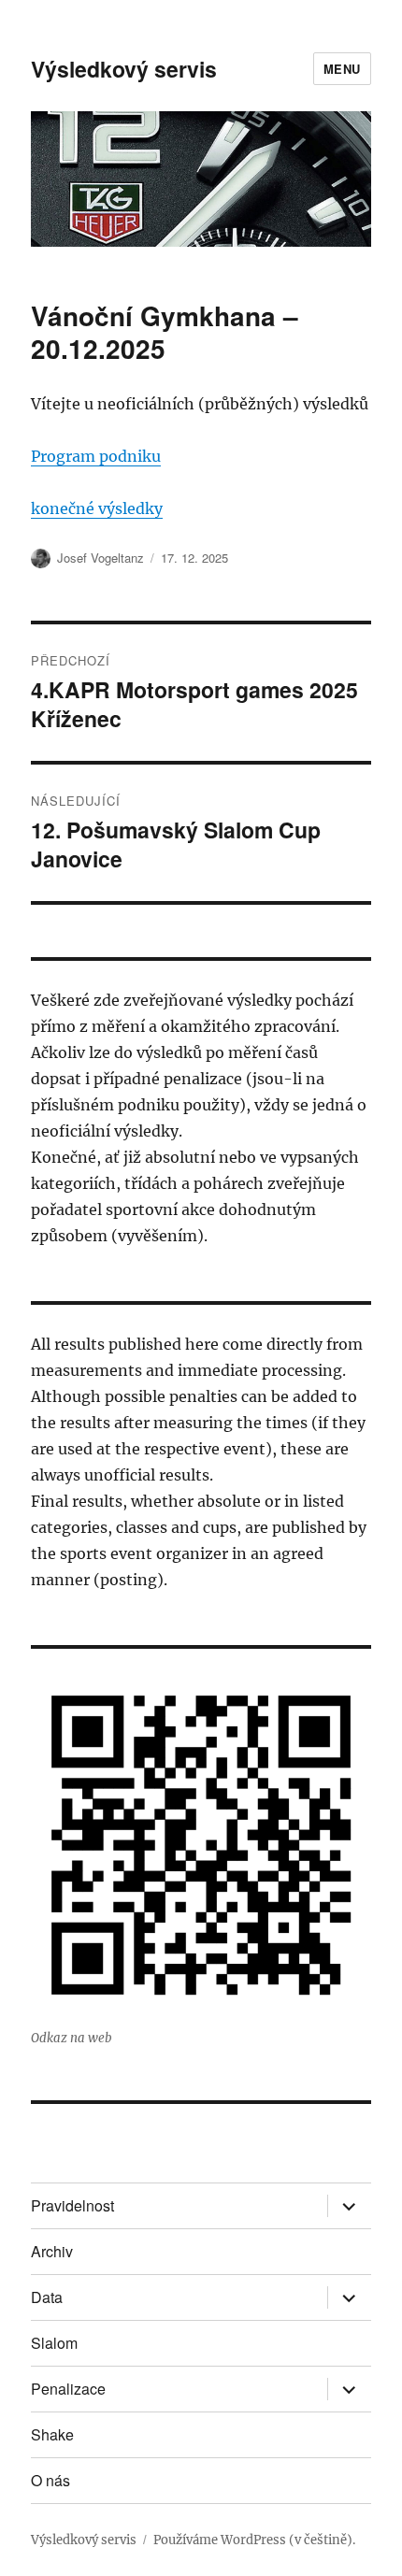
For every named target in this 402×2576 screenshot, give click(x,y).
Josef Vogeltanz (100, 558)
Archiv (52, 2251)
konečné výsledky (97, 508)
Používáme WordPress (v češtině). (254, 2540)
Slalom (54, 2343)
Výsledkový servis (124, 69)
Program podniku (96, 456)
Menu (342, 69)
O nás (50, 2480)
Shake (52, 2434)
